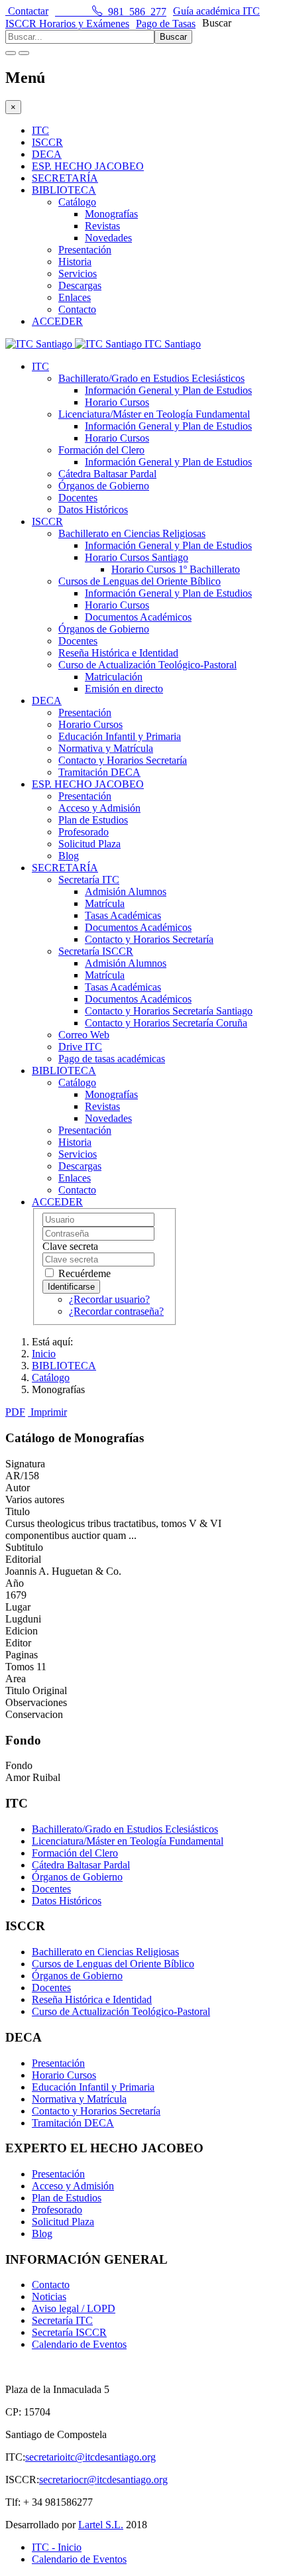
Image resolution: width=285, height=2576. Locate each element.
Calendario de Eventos (79, 2344)
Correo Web (84, 1035)
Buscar (217, 23)
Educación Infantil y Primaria (120, 736)
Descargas (80, 285)
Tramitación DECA (99, 772)
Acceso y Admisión (99, 808)
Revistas (102, 226)
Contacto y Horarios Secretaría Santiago (169, 1011)
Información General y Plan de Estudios (168, 390)
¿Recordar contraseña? (116, 1311)
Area (16, 1679)
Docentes (78, 498)
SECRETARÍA (65, 178)
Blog (69, 856)
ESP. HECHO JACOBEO (88, 166)
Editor (18, 1643)
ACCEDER (57, 321)
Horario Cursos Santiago (137, 557)
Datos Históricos (93, 510)
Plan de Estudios (93, 820)
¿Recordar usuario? (109, 1299)
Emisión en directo (124, 689)
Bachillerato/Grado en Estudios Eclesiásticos (151, 378)
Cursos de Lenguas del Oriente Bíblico (140, 581)
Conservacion (34, 1714)
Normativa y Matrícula (106, 748)
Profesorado (84, 832)
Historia (75, 262)
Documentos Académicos (138, 617)
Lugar (18, 1607)
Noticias (49, 2297)
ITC (40, 130)
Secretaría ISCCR (96, 951)
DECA (47, 154)
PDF (15, 1412)
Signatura (25, 1464)
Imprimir (49, 1412)
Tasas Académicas (123, 915)
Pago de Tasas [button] (166, 24)
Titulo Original (36, 1690)
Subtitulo (24, 1547)
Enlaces (75, 297)
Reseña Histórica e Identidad (118, 653)
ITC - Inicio (57, 2547)
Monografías (111, 214)
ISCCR (47, 142)
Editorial (23, 1559)
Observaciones (36, 1702)
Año (15, 1583)
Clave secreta (70, 1246)
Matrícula (105, 903)
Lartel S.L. (101, 2525)
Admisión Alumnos (126, 891)
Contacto (77, 309)
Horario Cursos (117, 402)
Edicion (22, 1631)
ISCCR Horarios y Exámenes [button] (67, 24)
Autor (18, 1488)
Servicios (78, 274)
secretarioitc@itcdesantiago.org (90, 2457)
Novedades (108, 238)
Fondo (19, 1765)
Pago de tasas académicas (112, 1059)
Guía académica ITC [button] (216, 11)
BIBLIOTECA (64, 190)
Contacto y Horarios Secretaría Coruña (166, 1023)
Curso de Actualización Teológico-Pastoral (147, 665)
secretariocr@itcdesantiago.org (103, 2480)
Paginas (22, 1655)
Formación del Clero (101, 450)
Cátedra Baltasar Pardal (107, 474)
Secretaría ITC (89, 880)
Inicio (44, 1354)
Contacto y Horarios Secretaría (123, 760)
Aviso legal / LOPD (74, 2308)
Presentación (85, 250)
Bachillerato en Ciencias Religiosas (132, 533)
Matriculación (114, 677)
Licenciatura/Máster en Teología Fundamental (154, 414)
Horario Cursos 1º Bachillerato (176, 569)
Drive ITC (80, 1047)
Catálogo (77, 202)
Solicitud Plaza (89, 844)
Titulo (18, 1511)
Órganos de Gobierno (104, 486)
